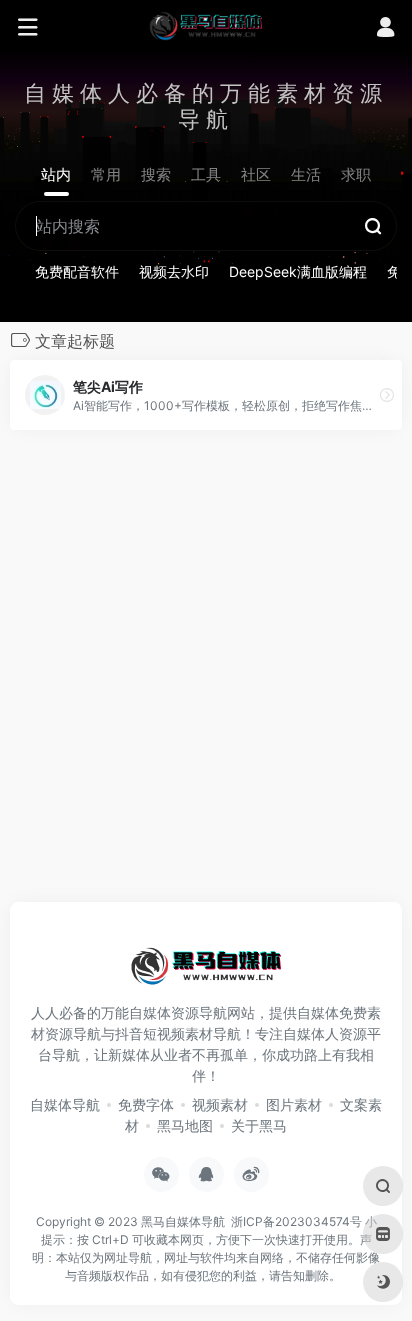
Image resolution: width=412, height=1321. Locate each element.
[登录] (385, 29)
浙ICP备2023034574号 (296, 1221)
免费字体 (146, 1104)
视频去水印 (174, 271)
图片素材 (294, 1104)
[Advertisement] (206, 672)
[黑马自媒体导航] (206, 25)
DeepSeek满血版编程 (298, 271)
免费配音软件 (77, 271)
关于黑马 (259, 1125)
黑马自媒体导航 (183, 1221)
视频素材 (220, 1104)
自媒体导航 (65, 1104)
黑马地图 (185, 1125)
